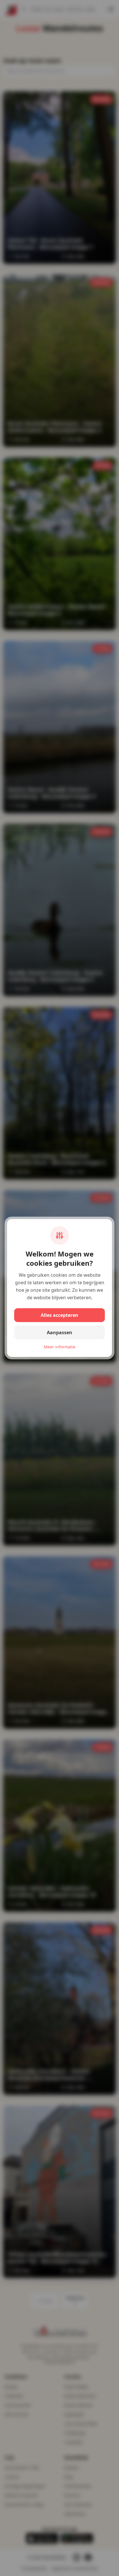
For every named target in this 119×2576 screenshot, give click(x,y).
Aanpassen (59, 1332)
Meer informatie (60, 1347)
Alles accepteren (59, 1315)
